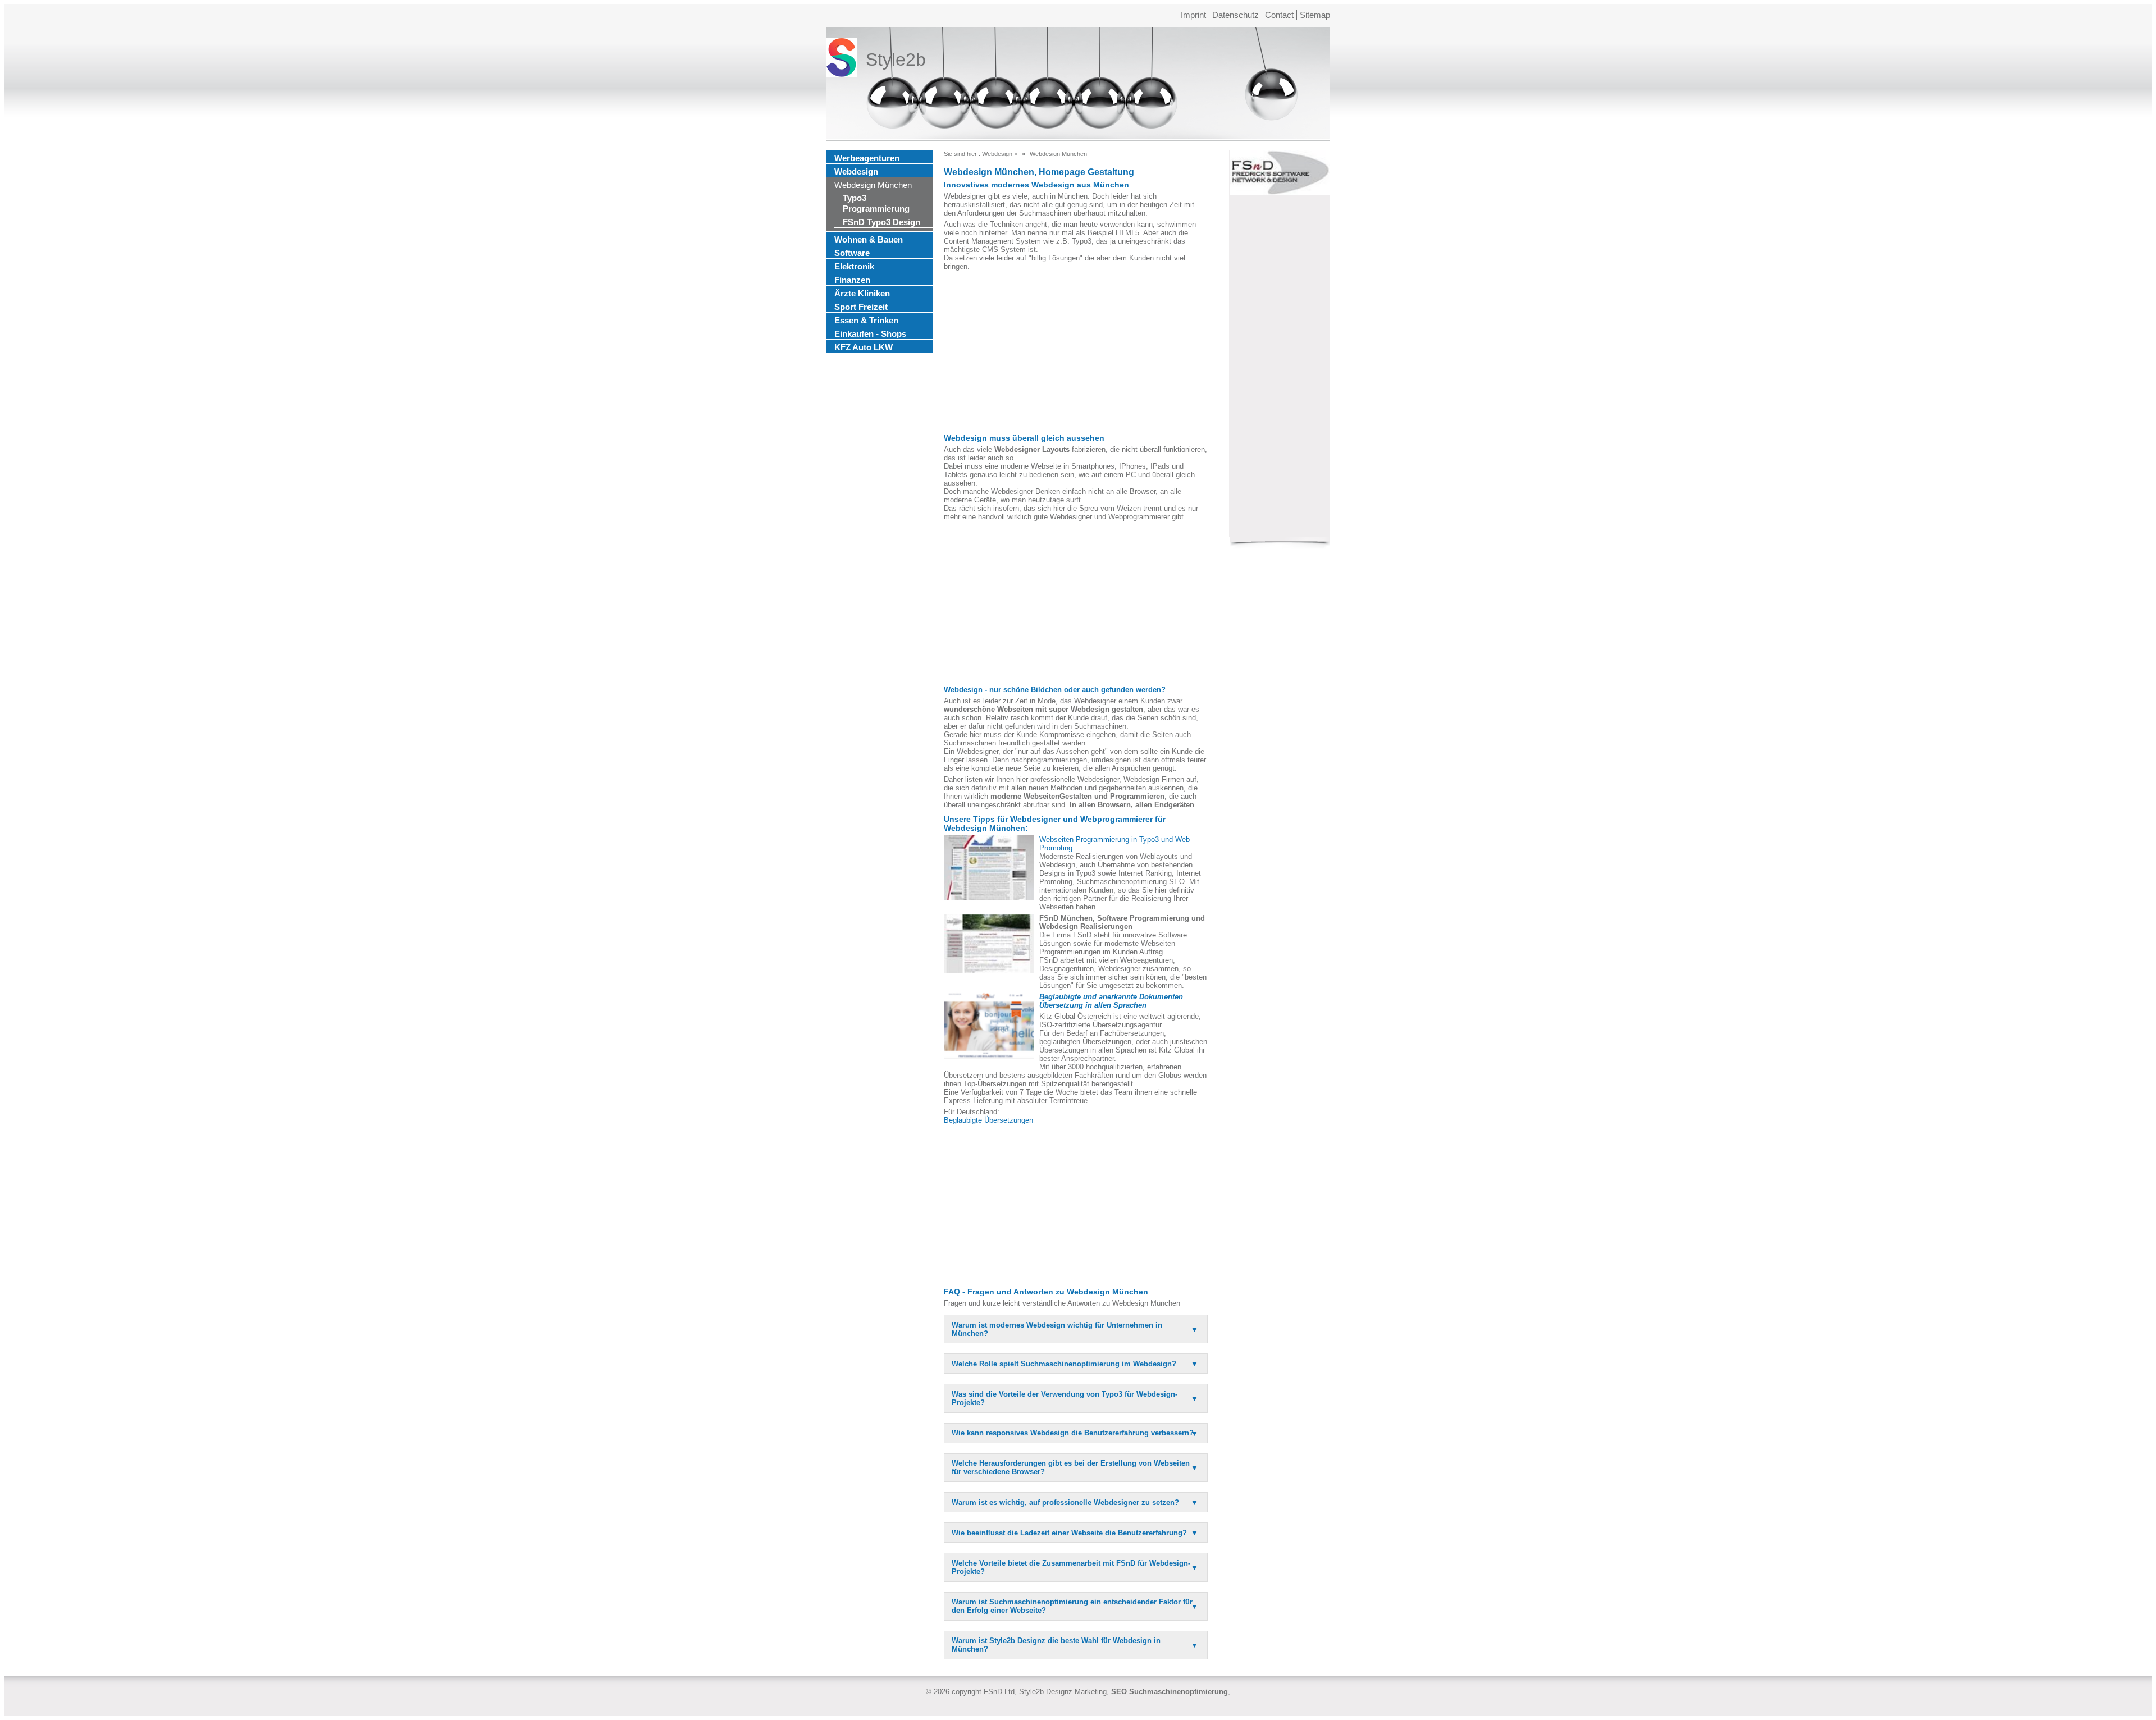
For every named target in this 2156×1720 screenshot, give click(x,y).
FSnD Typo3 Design (881, 222)
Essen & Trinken (866, 320)
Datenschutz (1235, 15)
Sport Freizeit (861, 307)
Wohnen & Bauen (869, 239)
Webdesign (856, 171)
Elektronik (854, 266)
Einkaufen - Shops (870, 334)
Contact (1279, 15)
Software (852, 253)
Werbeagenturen (867, 158)
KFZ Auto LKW (864, 347)
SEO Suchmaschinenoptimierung (1170, 1692)
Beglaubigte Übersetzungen (988, 1120)
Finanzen (852, 280)
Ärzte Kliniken (862, 293)
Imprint (1193, 15)
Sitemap (1315, 15)
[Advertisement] (1076, 352)
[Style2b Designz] (841, 60)
